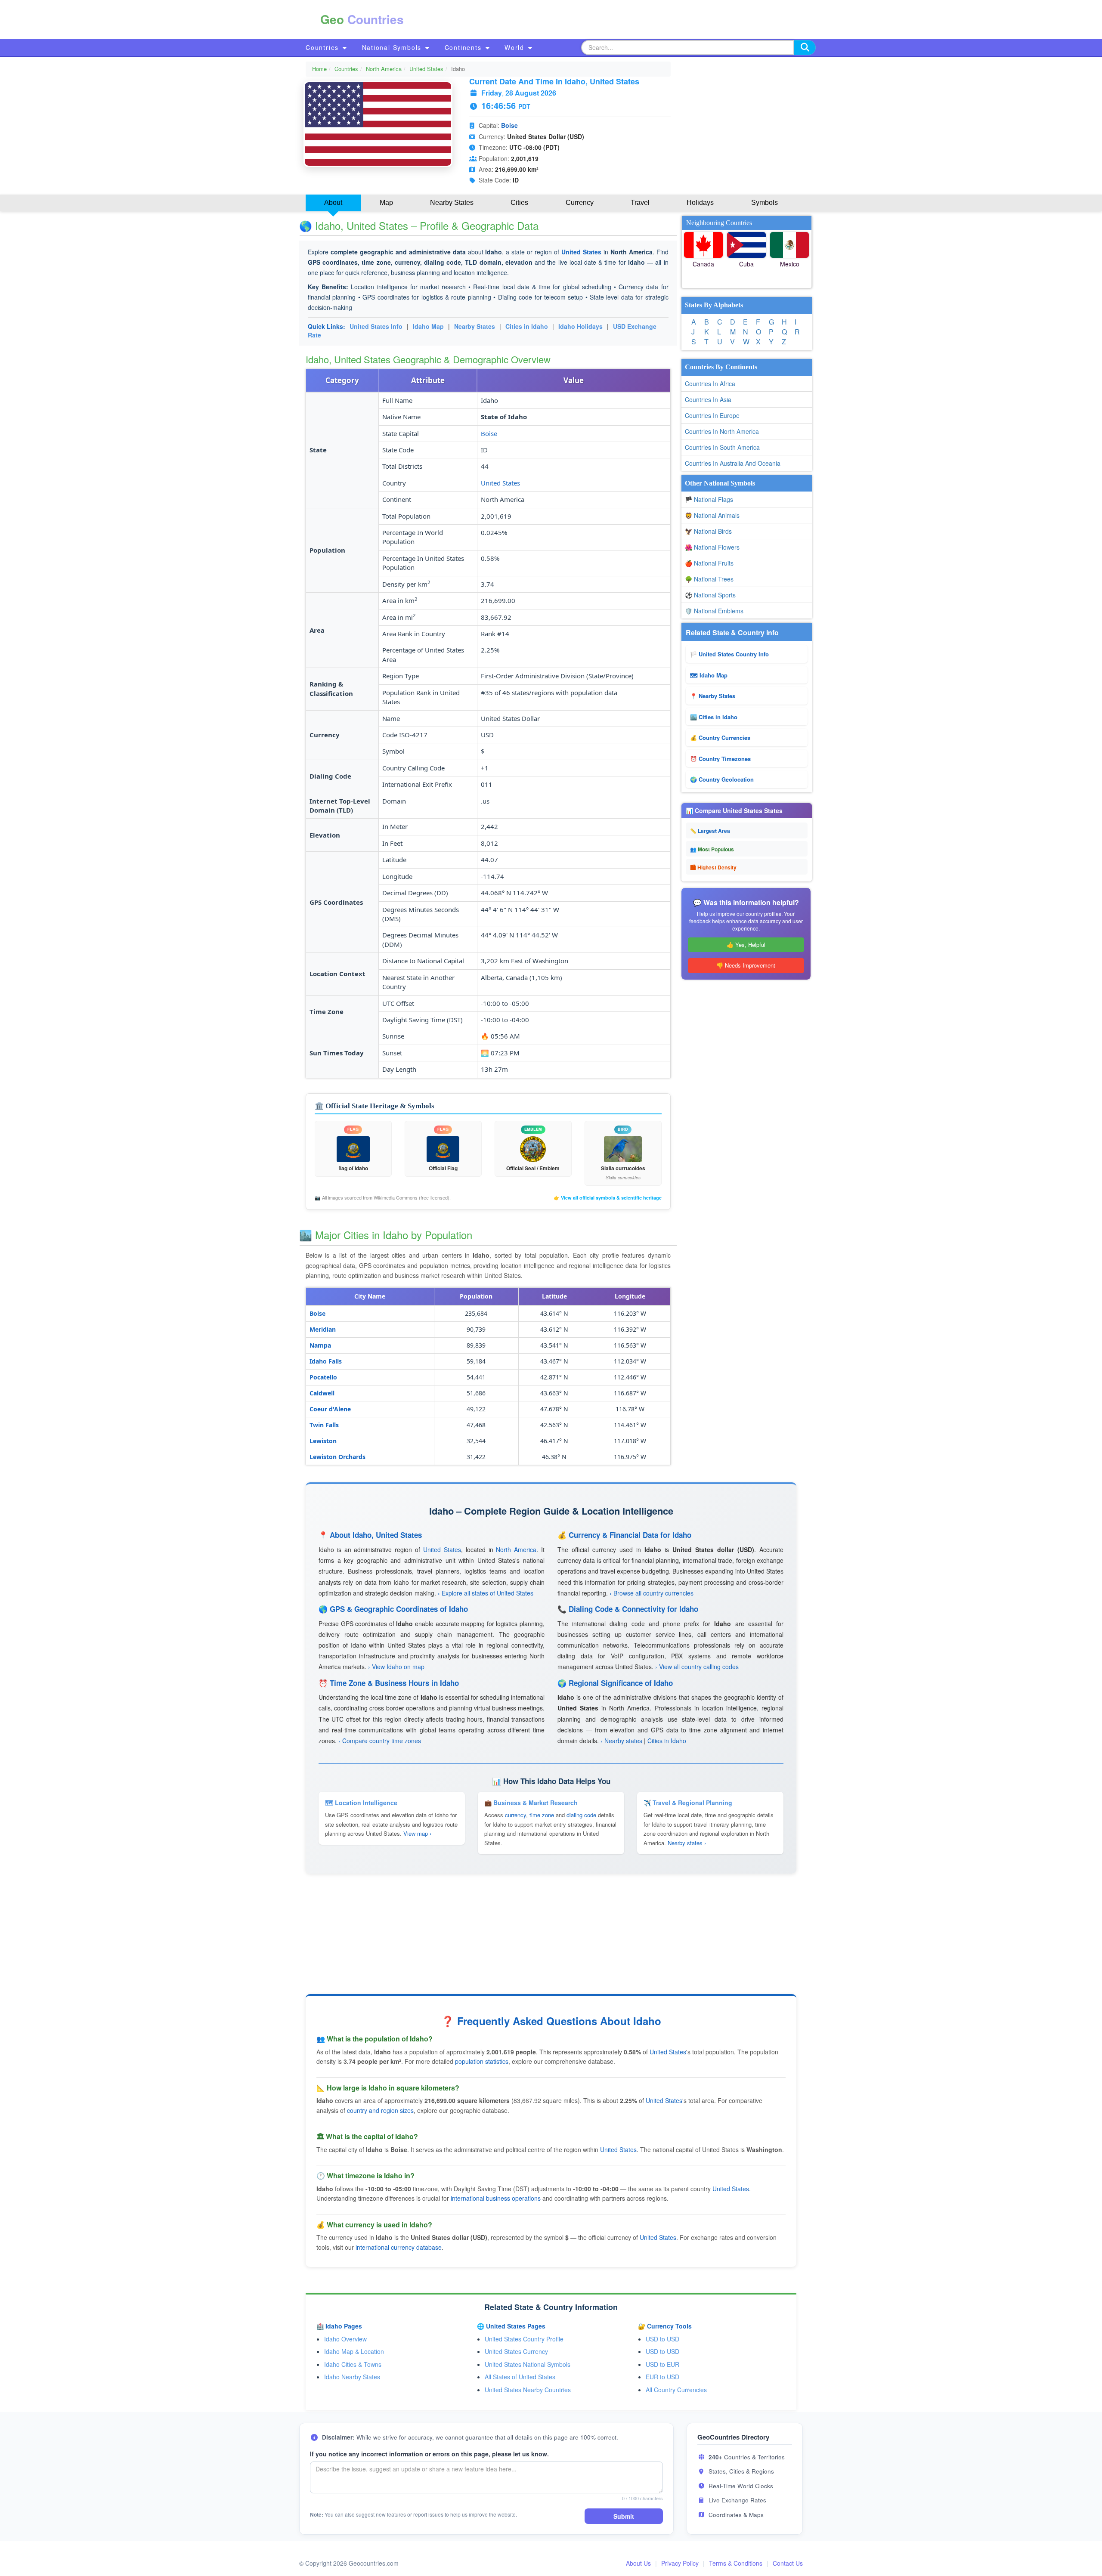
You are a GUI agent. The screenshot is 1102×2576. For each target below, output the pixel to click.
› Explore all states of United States (486, 1593)
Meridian (323, 1329)
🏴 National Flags (709, 499)
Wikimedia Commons (396, 1197)
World (516, 47)
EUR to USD (662, 2377)
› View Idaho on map (396, 1667)
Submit (624, 2516)
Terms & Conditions (736, 2563)
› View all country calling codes (697, 1667)
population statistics (482, 2061)
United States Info (376, 326)
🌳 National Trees (709, 579)
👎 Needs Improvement (746, 965)
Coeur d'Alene (330, 1409)
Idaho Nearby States (352, 2377)
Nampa (320, 1345)
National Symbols (393, 47)
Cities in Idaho (527, 326)
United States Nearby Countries (528, 2390)
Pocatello (323, 1377)
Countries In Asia (708, 399)
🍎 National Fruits (709, 563)
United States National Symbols (528, 2364)
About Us (638, 2563)
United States (426, 69)
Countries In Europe (712, 415)
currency (515, 1815)
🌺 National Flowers (712, 547)
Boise (509, 125)
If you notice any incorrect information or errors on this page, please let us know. (429, 2454)
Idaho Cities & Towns (353, 2364)
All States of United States (520, 2377)
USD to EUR (662, 2364)
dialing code (581, 1815)
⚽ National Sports (710, 595)
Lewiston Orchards (337, 1457)
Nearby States (475, 326)
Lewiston (323, 1441)
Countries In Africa (710, 383)
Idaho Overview (345, 2339)
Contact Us (788, 2563)
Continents (464, 47)
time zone (542, 1815)
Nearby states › (687, 1843)
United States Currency (516, 2351)
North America (384, 69)
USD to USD (662, 2339)
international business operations (496, 2198)
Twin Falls (324, 1425)
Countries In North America (722, 431)
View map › (417, 1833)
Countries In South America (722, 447)
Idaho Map (428, 326)
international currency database (399, 2247)
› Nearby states (621, 1741)
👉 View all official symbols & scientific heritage (608, 1198)
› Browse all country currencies (652, 1593)
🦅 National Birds (708, 531)
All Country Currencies (676, 2390)
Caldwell (322, 1393)
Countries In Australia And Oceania (733, 463)
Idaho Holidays (580, 326)
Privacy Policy (680, 2563)
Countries (323, 47)
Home (319, 69)
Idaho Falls (326, 1361)
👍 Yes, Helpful (746, 945)
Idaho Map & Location (354, 2351)
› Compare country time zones (380, 1741)
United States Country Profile (524, 2339)
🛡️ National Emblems (714, 611)
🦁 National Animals (712, 515)
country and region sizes (380, 2110)
